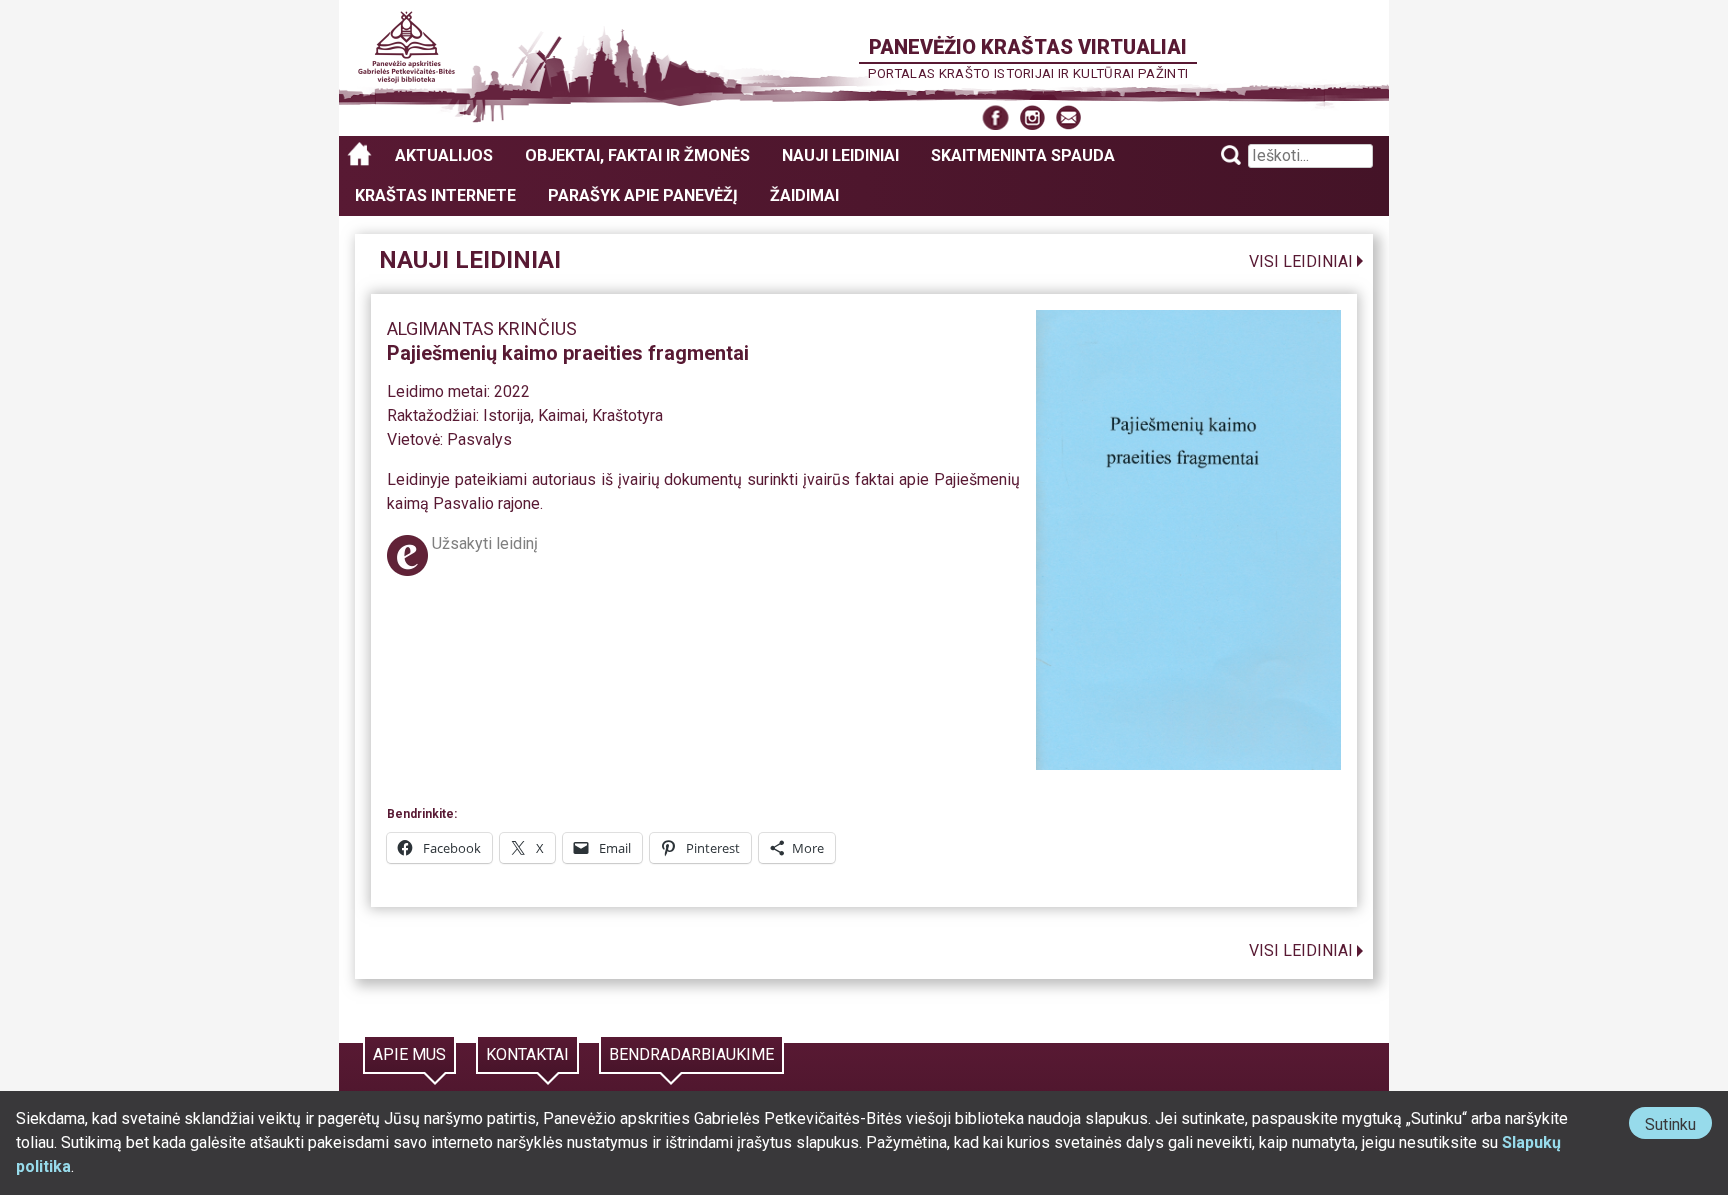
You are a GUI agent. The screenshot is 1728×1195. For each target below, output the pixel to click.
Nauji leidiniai (840, 155)
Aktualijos (444, 155)
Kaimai (561, 415)
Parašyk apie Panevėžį (643, 195)
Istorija (507, 415)
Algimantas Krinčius (482, 328)
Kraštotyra (627, 415)
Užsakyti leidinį (485, 543)
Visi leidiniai (1301, 261)
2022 (512, 391)
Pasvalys (479, 439)
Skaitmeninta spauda (1023, 155)
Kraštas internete (435, 195)
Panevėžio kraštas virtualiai (1028, 47)
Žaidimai (804, 195)
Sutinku (1678, 1126)
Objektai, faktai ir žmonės (637, 155)
